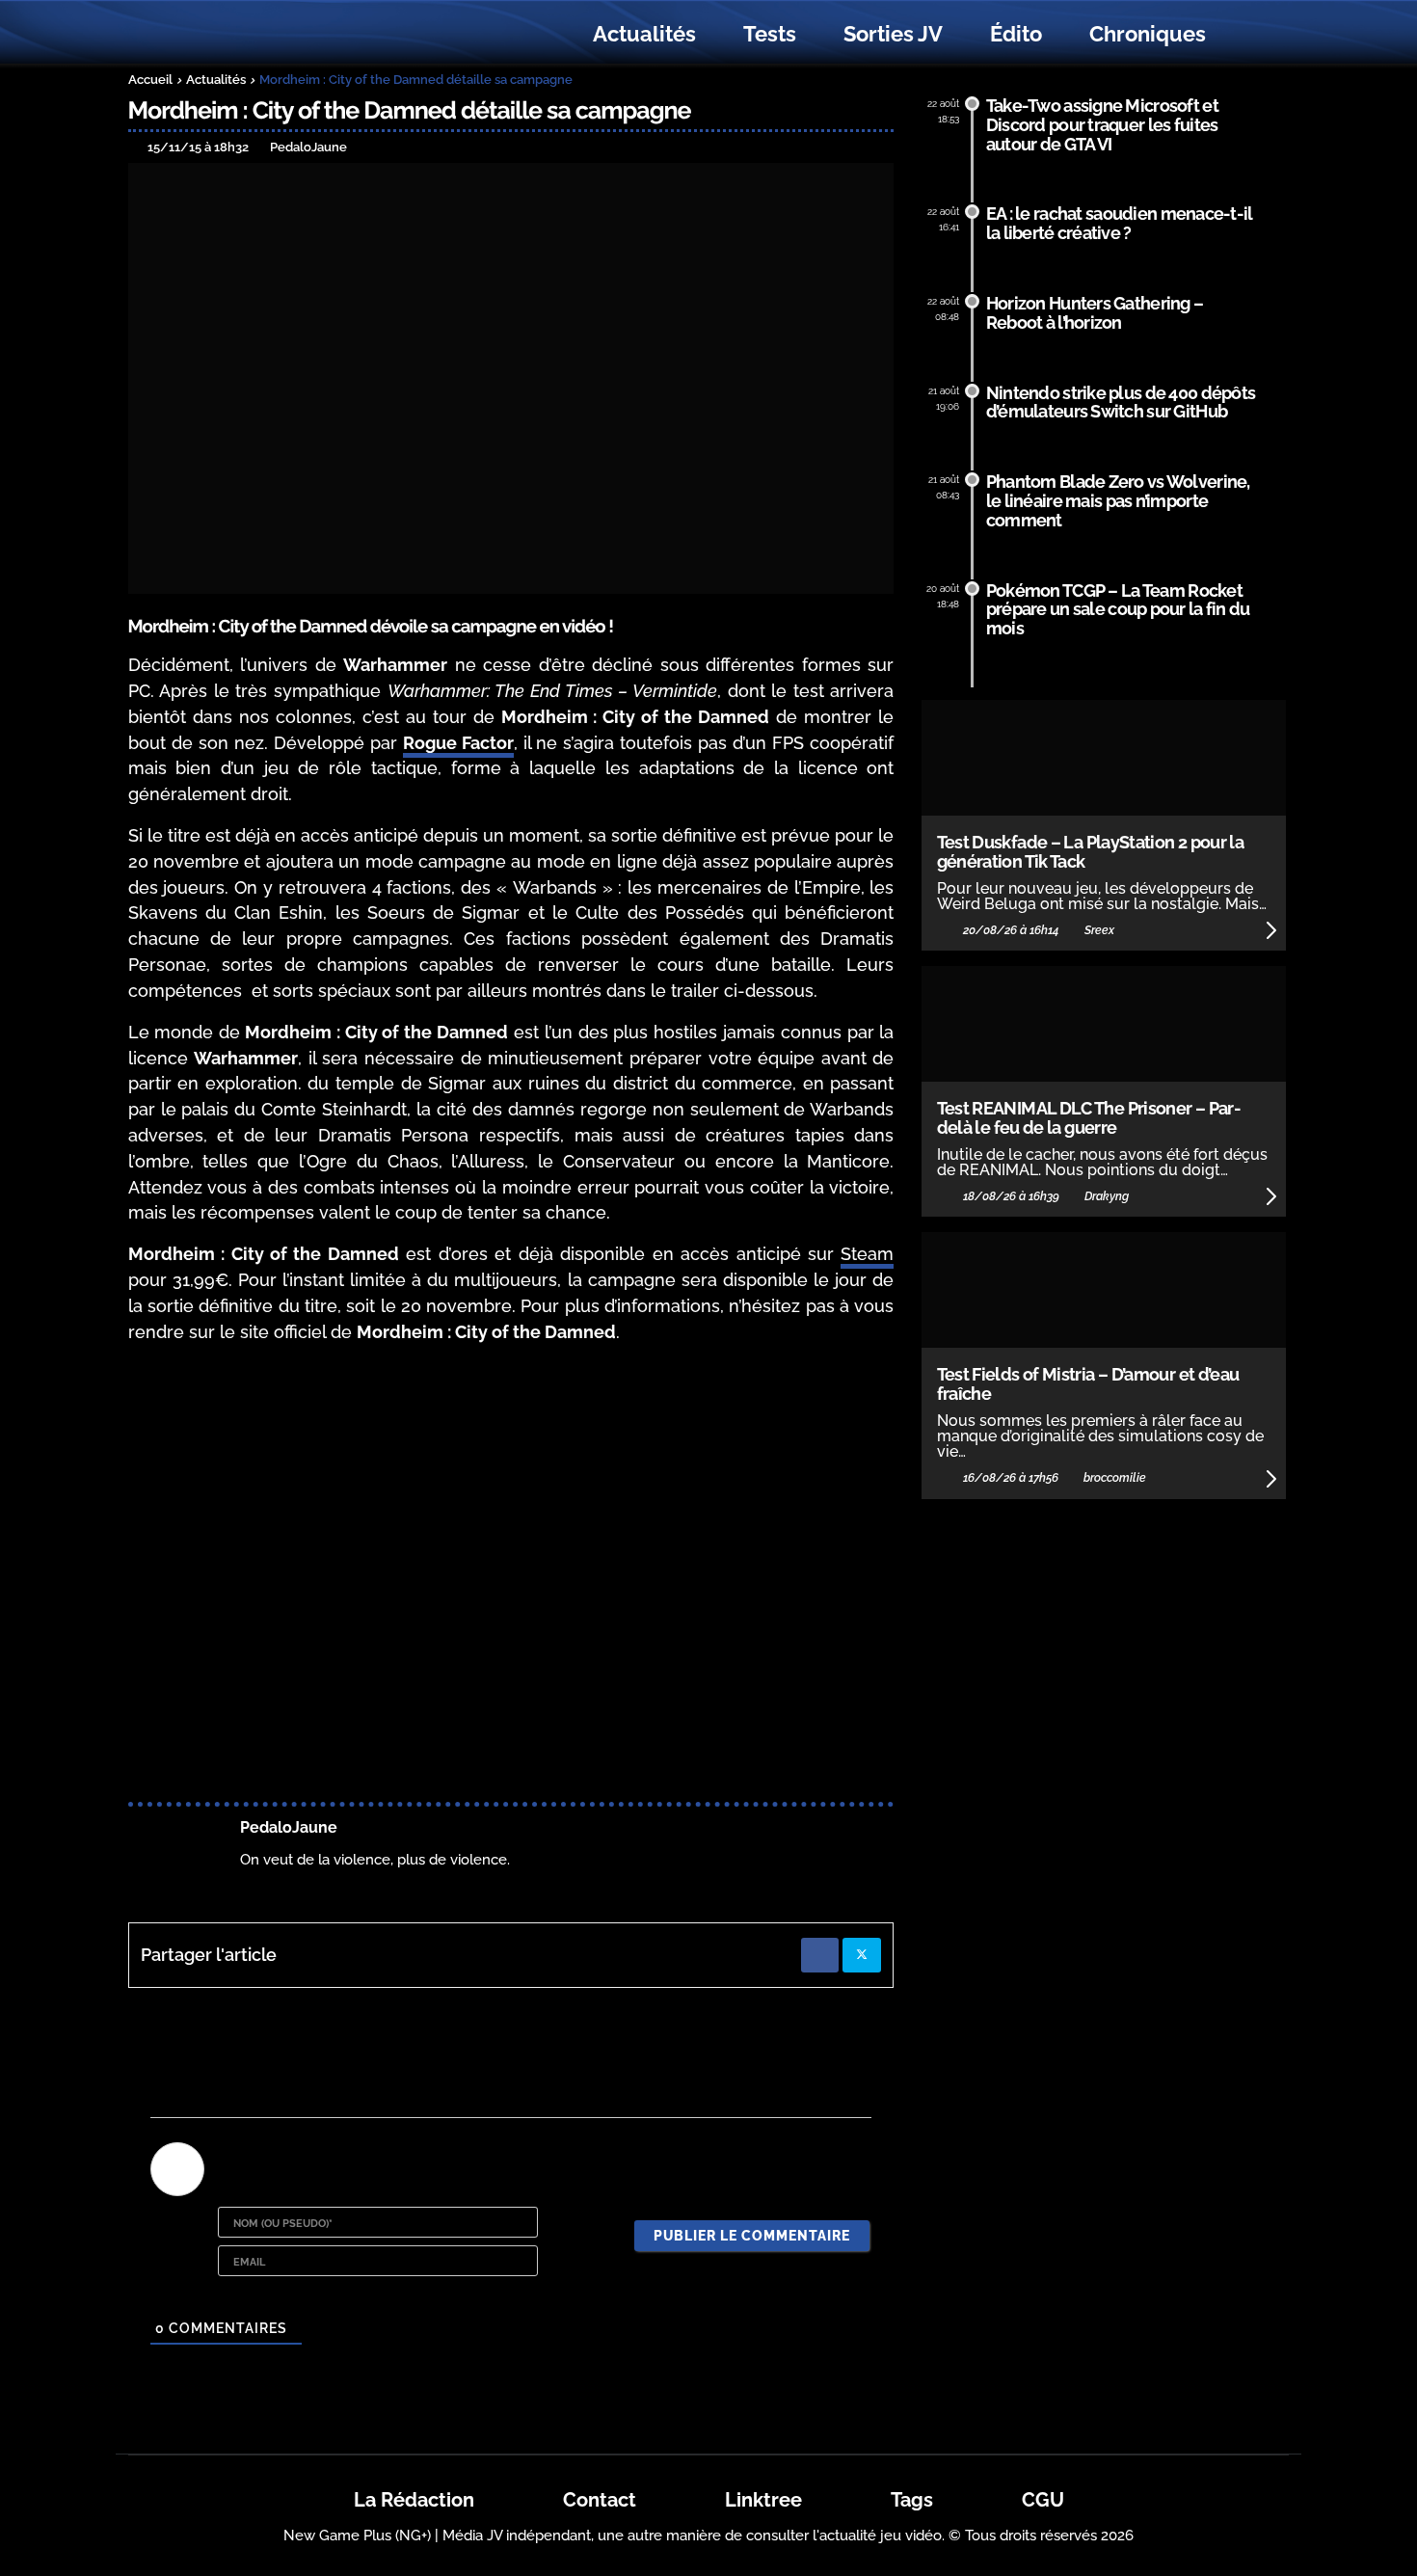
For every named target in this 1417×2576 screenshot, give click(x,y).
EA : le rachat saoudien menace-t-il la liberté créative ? (1120, 223)
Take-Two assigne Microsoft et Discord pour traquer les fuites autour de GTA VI (1102, 125)
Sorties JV (893, 34)
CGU (1043, 2500)
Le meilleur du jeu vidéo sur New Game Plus (234, 34)
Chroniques (1148, 34)
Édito (1016, 34)
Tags (912, 2500)
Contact (600, 2500)
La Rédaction (414, 2500)
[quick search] (1250, 35)
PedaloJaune (289, 1827)
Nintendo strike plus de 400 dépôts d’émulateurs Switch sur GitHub (1121, 402)
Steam (867, 1254)
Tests (770, 34)
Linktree (763, 2500)
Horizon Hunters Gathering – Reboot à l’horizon (1095, 313)
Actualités (644, 34)
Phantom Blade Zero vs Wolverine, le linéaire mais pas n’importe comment (1118, 501)
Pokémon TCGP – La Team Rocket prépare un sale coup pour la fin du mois (1118, 610)
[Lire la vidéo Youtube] (511, 1576)
